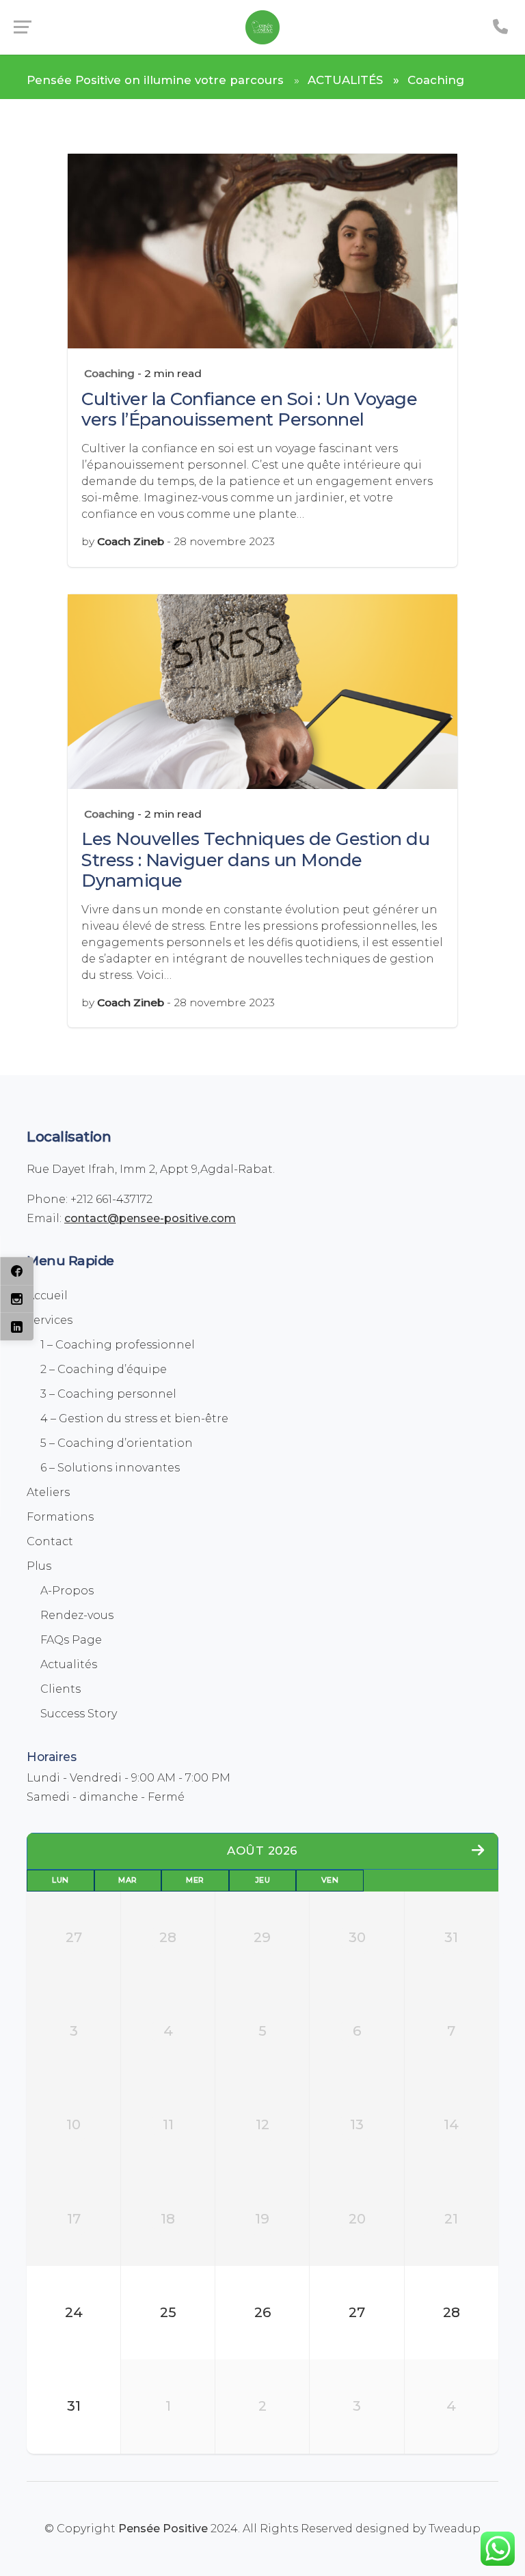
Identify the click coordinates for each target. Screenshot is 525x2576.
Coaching (109, 373)
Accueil (47, 1296)
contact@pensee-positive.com (150, 1218)
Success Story (79, 1714)
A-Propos (67, 1591)
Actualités (69, 1664)
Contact (50, 1541)
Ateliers (48, 1492)
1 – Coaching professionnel (118, 1345)
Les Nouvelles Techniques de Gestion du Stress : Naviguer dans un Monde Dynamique (255, 859)
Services (50, 1320)
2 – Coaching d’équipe (104, 1369)
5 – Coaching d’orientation (117, 1443)
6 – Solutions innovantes (110, 1468)
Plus (39, 1566)
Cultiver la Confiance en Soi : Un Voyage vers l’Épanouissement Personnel (249, 409)
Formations (60, 1517)
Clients (60, 1689)
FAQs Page (71, 1640)
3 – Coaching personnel (108, 1394)
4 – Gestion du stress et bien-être (134, 1418)
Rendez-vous (77, 1615)
